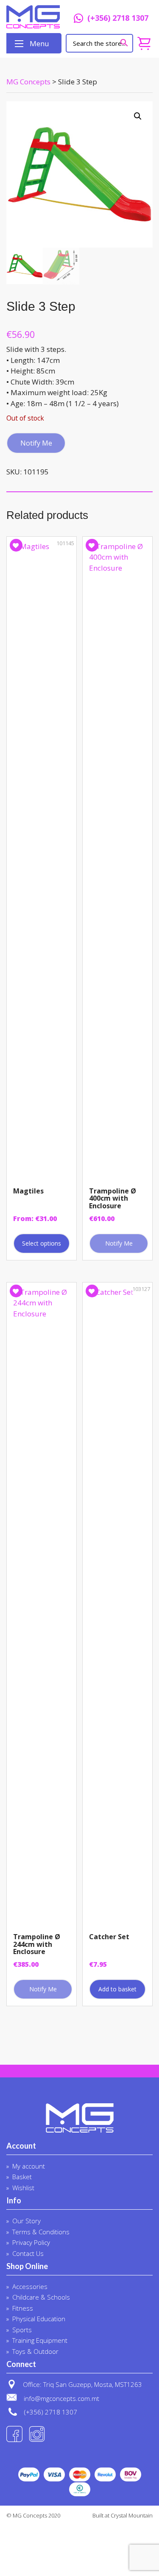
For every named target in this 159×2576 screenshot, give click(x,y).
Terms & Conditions (41, 2232)
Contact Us (28, 2253)
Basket (22, 2177)
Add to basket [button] (117, 1989)
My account (29, 2166)
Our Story (26, 2221)
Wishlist (23, 2188)
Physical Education (39, 2319)
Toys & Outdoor (35, 2351)
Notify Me (36, 443)
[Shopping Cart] (144, 43)
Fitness (23, 2308)
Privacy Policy (31, 2242)
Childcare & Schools (41, 2297)
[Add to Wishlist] (16, 545)
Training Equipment (40, 2340)
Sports (22, 2330)
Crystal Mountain (132, 2515)
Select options (42, 1243)
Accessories (30, 2286)
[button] (138, 116)
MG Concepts (33, 17)
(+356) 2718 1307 (118, 19)
